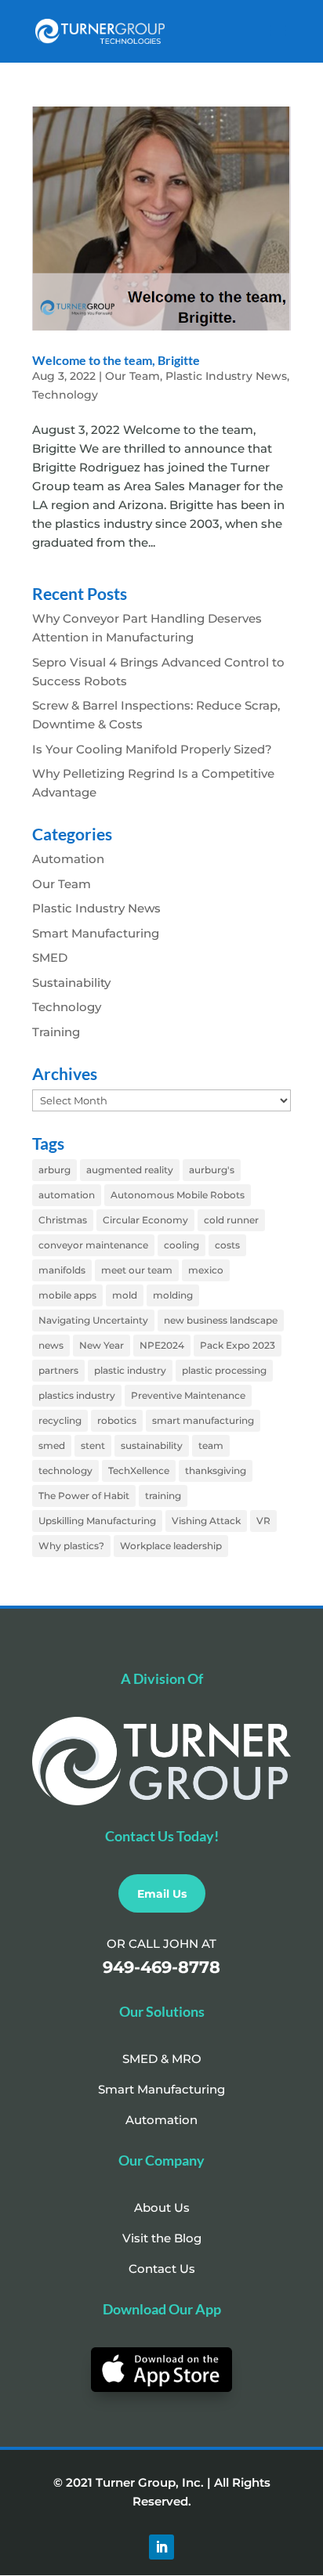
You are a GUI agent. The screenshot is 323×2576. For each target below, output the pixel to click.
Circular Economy (145, 1220)
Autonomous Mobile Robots (178, 1195)
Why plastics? (71, 1546)
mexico (206, 1270)
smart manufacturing (203, 1420)
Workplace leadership (171, 1546)
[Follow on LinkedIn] (161, 2547)
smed (52, 1445)
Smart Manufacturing (96, 933)
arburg (54, 1170)
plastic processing (224, 1370)
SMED (50, 957)
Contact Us (162, 2269)
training (163, 1496)
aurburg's (212, 1170)
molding (173, 1295)
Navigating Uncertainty (93, 1320)
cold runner (231, 1220)
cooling (181, 1245)
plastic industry (130, 1370)
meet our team (137, 1270)
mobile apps (67, 1295)
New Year (102, 1345)
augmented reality (130, 1170)
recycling (60, 1420)
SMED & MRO (162, 2059)
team (211, 1445)
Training (56, 1032)
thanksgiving (216, 1470)
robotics (117, 1420)
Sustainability (71, 983)
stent (93, 1445)
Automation (68, 859)
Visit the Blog (162, 2238)
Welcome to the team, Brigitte (116, 360)
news (51, 1345)
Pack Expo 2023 (238, 1345)
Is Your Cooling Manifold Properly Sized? (152, 749)
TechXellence (139, 1470)
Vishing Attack (206, 1521)
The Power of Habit (84, 1496)
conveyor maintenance (93, 1245)
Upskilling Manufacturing (97, 1521)
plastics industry (77, 1395)
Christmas (63, 1220)
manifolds (62, 1270)
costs (227, 1245)
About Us (162, 2207)
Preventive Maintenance (188, 1395)
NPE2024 (162, 1345)
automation (67, 1195)
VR (263, 1521)
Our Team (132, 376)
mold (125, 1295)
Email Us (162, 1894)
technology (65, 1470)
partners (58, 1370)
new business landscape (221, 1320)
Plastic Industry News (226, 376)
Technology (65, 395)
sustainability (152, 1445)
